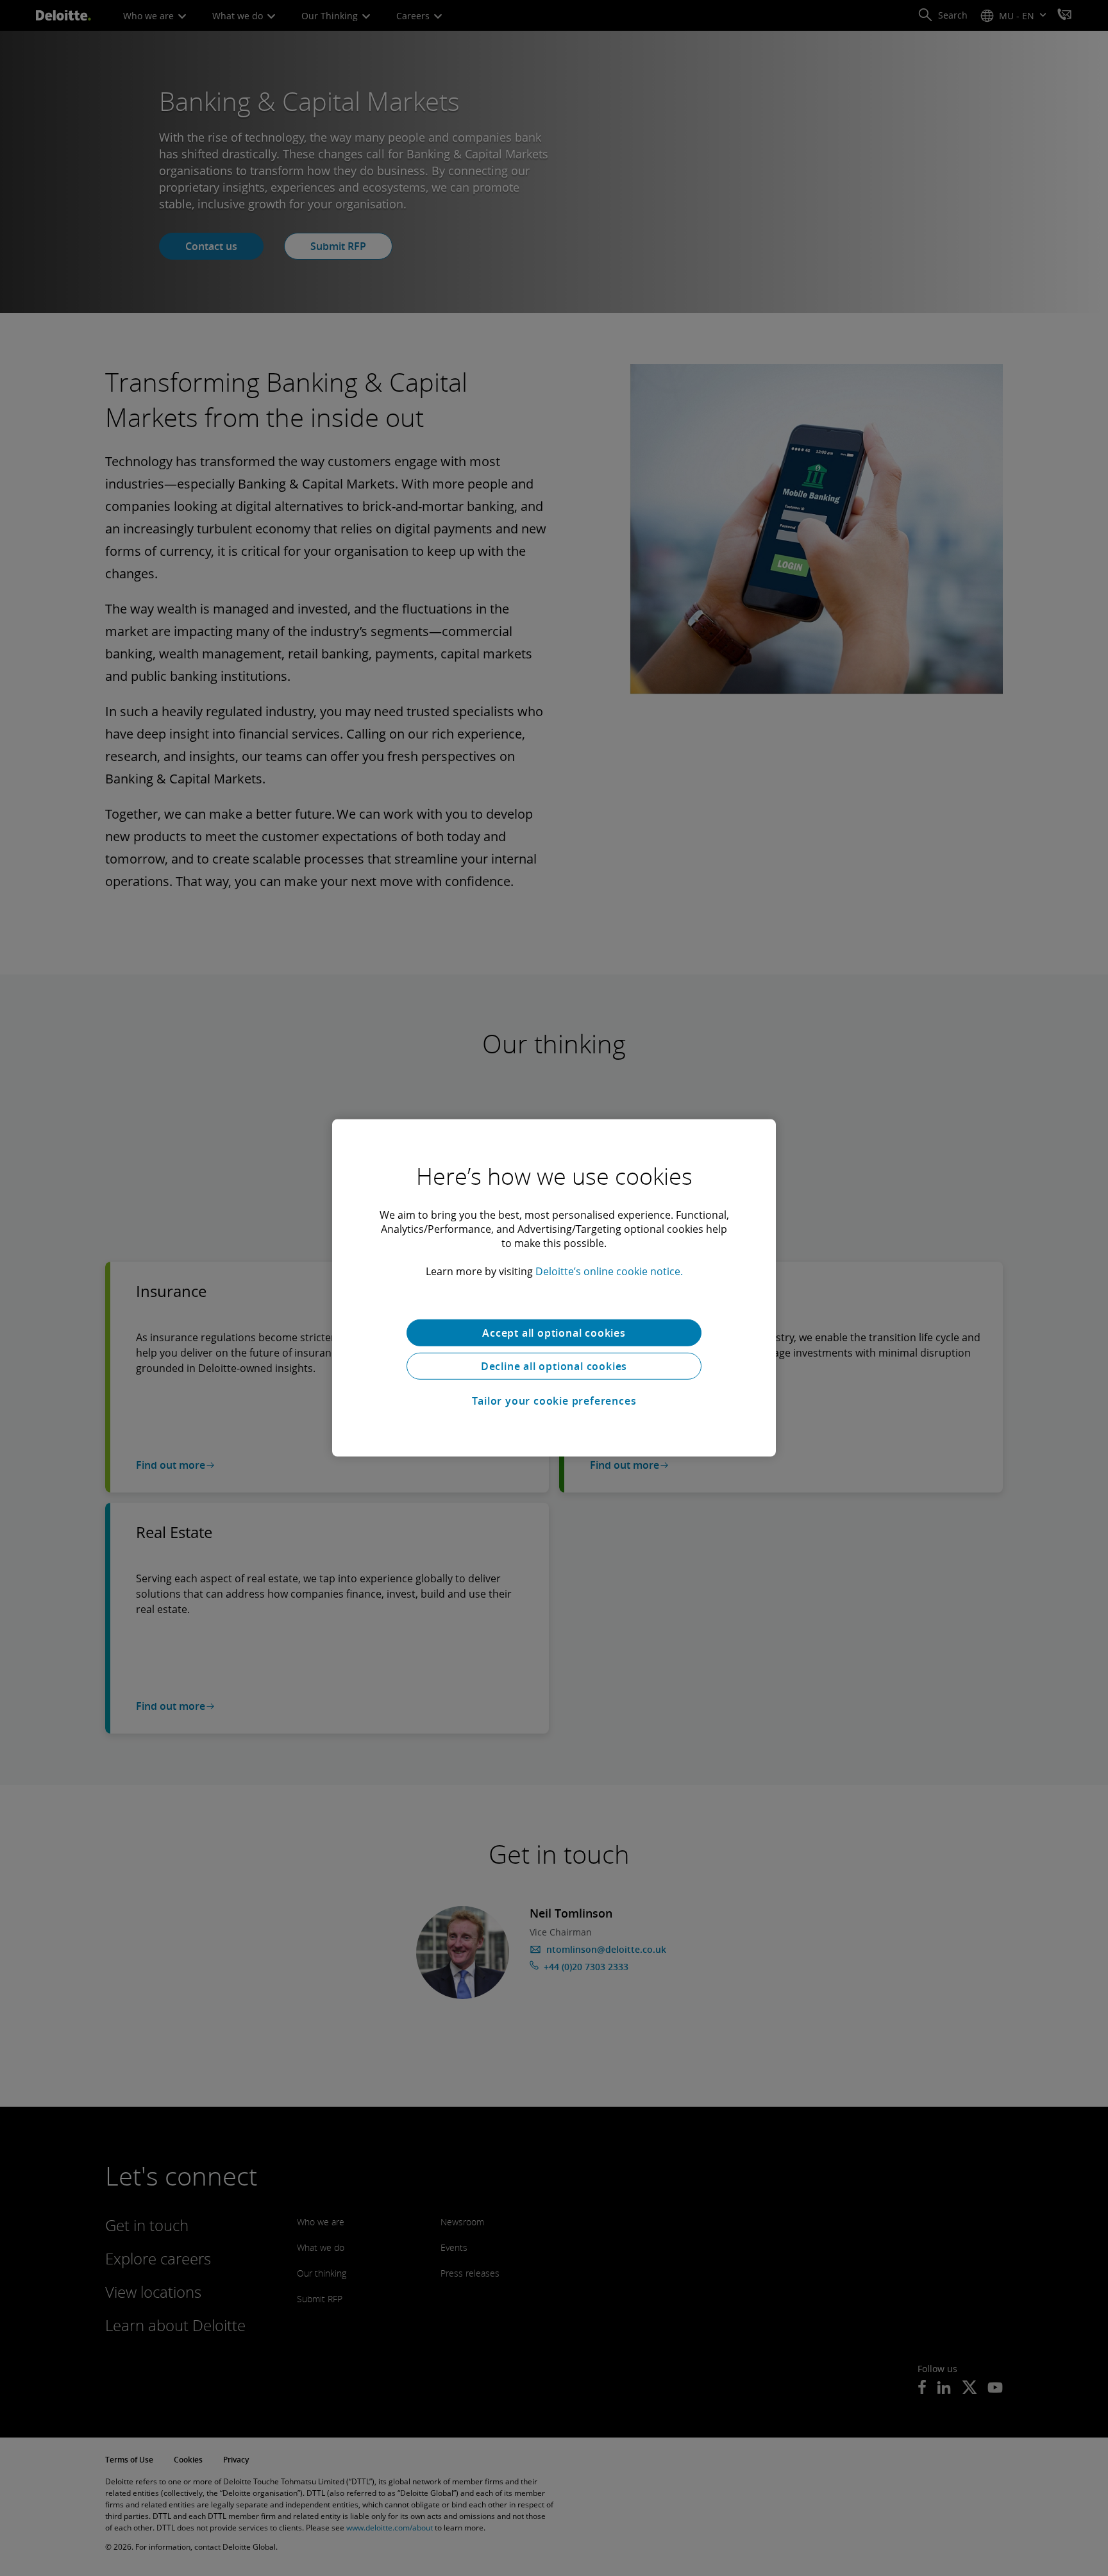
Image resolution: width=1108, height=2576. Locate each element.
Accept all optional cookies (554, 1333)
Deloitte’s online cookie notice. (609, 1271)
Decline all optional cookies (554, 1366)
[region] (554, 1288)
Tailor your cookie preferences (554, 1401)
